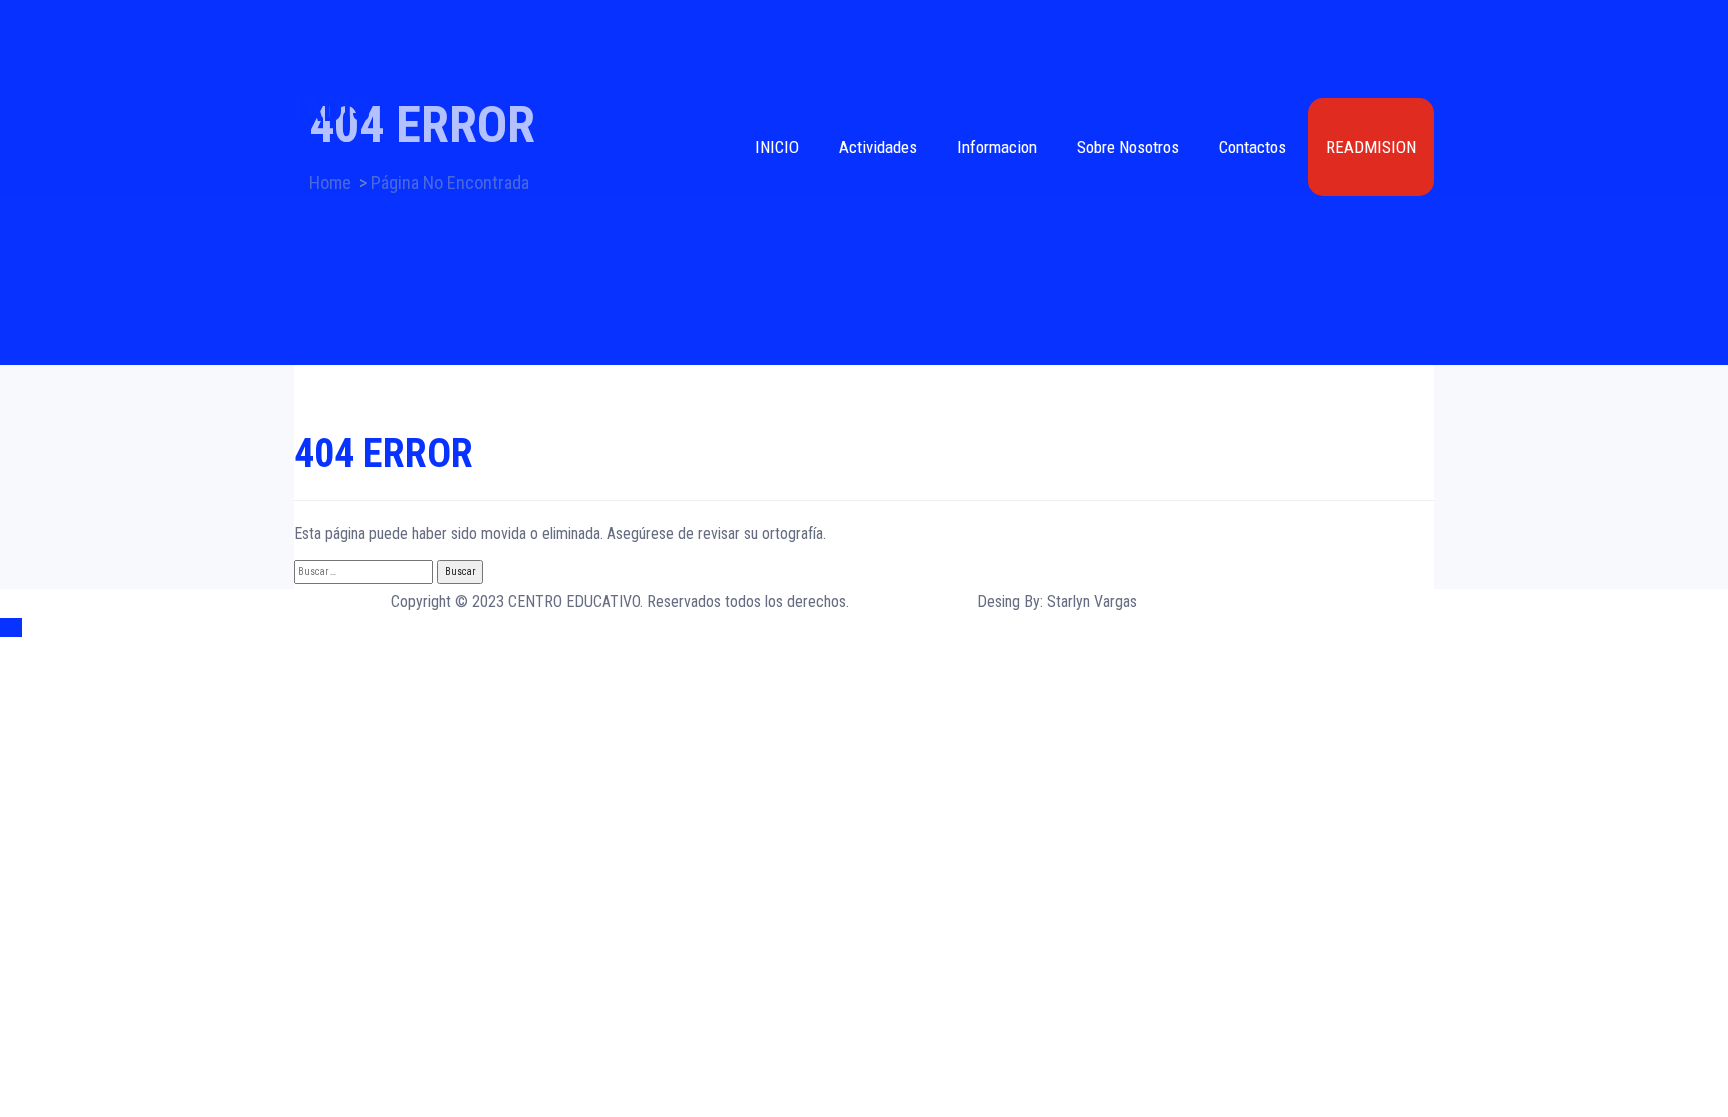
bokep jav (738, 653)
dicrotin (1286, 653)
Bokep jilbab (593, 653)
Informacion (997, 147)
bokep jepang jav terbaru (851, 653)
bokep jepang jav (1367, 653)
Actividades (878, 147)
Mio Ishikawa (1141, 653)
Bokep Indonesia (345, 653)
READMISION (1371, 147)
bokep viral (670, 653)
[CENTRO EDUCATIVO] (864, 45)
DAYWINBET (333, 679)
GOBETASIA (331, 705)
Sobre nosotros (1128, 147)
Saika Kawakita (1050, 653)
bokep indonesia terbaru (476, 653)
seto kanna (966, 653)
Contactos (1252, 147)
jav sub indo (1222, 653)
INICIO (777, 147)
